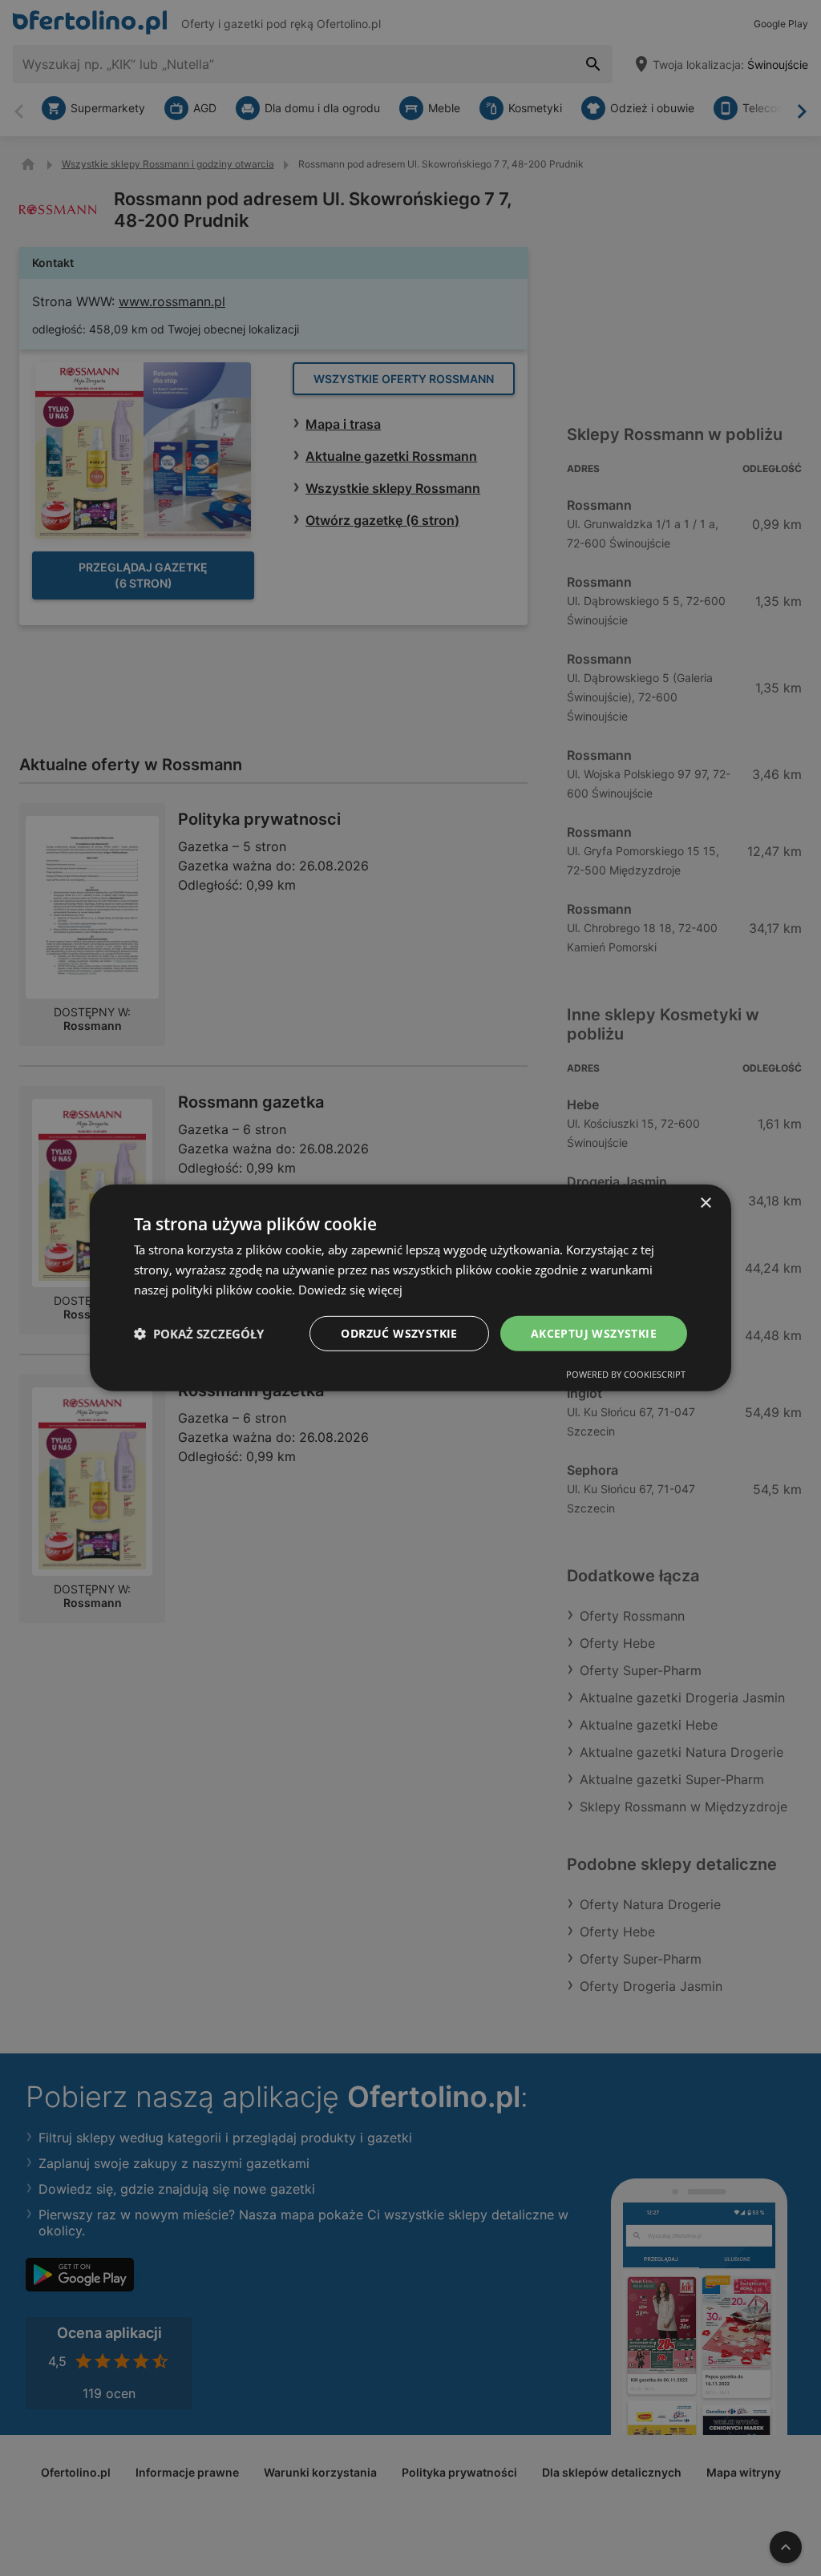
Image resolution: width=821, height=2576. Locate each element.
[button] (199, 1334)
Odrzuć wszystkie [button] (399, 1332)
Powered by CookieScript (626, 1374)
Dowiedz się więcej (350, 1290)
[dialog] (410, 1288)
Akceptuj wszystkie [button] (594, 1332)
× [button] (705, 1203)
